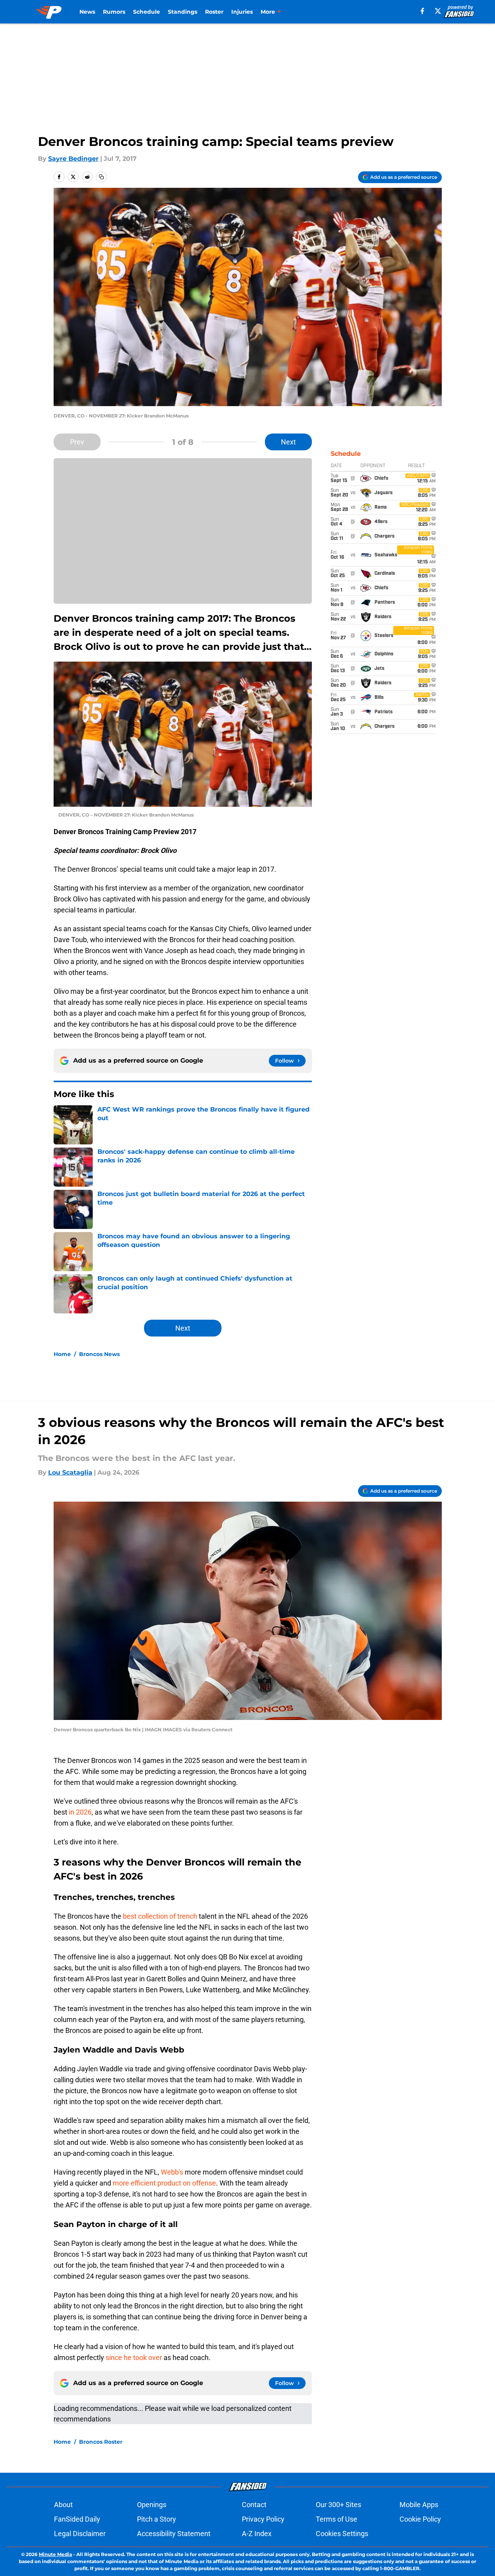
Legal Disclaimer (80, 2534)
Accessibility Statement (174, 2534)
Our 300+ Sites (338, 2505)
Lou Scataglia (70, 1472)
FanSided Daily (77, 2519)
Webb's (172, 2172)
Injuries (242, 12)
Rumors (114, 12)
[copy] (101, 177)
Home (62, 1354)
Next (288, 442)
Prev (77, 442)
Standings (183, 12)
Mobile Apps (419, 2505)
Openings (152, 2505)
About (63, 2505)
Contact (254, 2505)
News (87, 12)
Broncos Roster (101, 2442)
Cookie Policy (420, 2519)
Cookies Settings (342, 2534)
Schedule (147, 12)
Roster (214, 12)
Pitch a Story (157, 2519)
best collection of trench (160, 1916)
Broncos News (99, 1354)
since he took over (134, 2357)
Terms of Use (337, 2519)
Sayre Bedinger (73, 159)
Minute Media (55, 2554)
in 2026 (79, 1812)
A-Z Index (257, 2534)
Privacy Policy (263, 2519)
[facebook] (422, 11)
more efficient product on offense (164, 2183)
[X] (438, 11)
